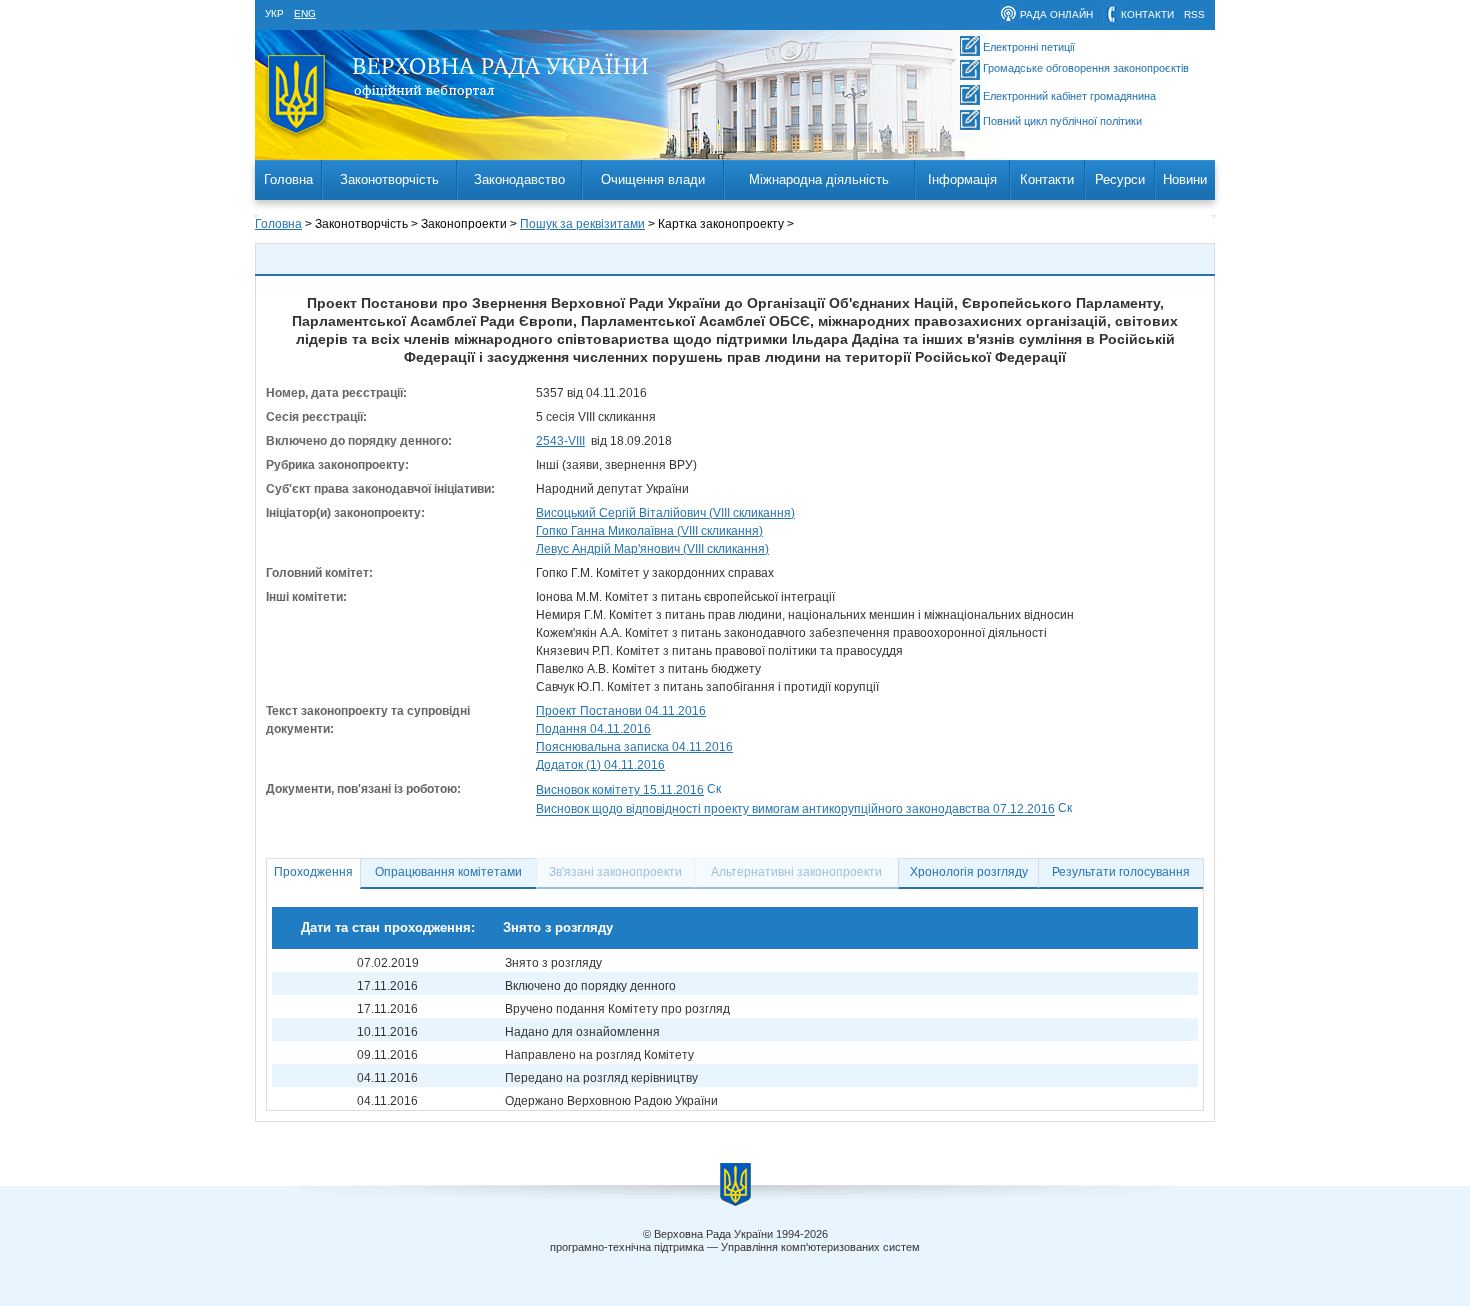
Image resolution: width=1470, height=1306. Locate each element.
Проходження (313, 872)
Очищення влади (653, 179)
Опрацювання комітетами (448, 872)
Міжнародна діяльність (819, 179)
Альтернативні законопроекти (796, 872)
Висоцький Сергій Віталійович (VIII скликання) (665, 513)
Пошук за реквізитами (582, 224)
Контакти (1047, 179)
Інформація (962, 179)
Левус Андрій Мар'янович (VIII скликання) (652, 549)
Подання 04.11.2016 (593, 729)
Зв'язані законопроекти (615, 872)
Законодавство (519, 179)
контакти (1147, 14)
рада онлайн (1056, 14)
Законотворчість (389, 179)
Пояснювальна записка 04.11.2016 (634, 747)
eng (305, 13)
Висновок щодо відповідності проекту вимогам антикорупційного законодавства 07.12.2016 (795, 810)
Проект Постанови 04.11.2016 (621, 711)
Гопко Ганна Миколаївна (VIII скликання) (649, 531)
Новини (1185, 179)
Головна (288, 179)
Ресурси (1120, 179)
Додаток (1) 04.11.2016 (600, 765)
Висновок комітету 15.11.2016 (620, 790)
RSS (1194, 14)
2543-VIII (560, 441)
